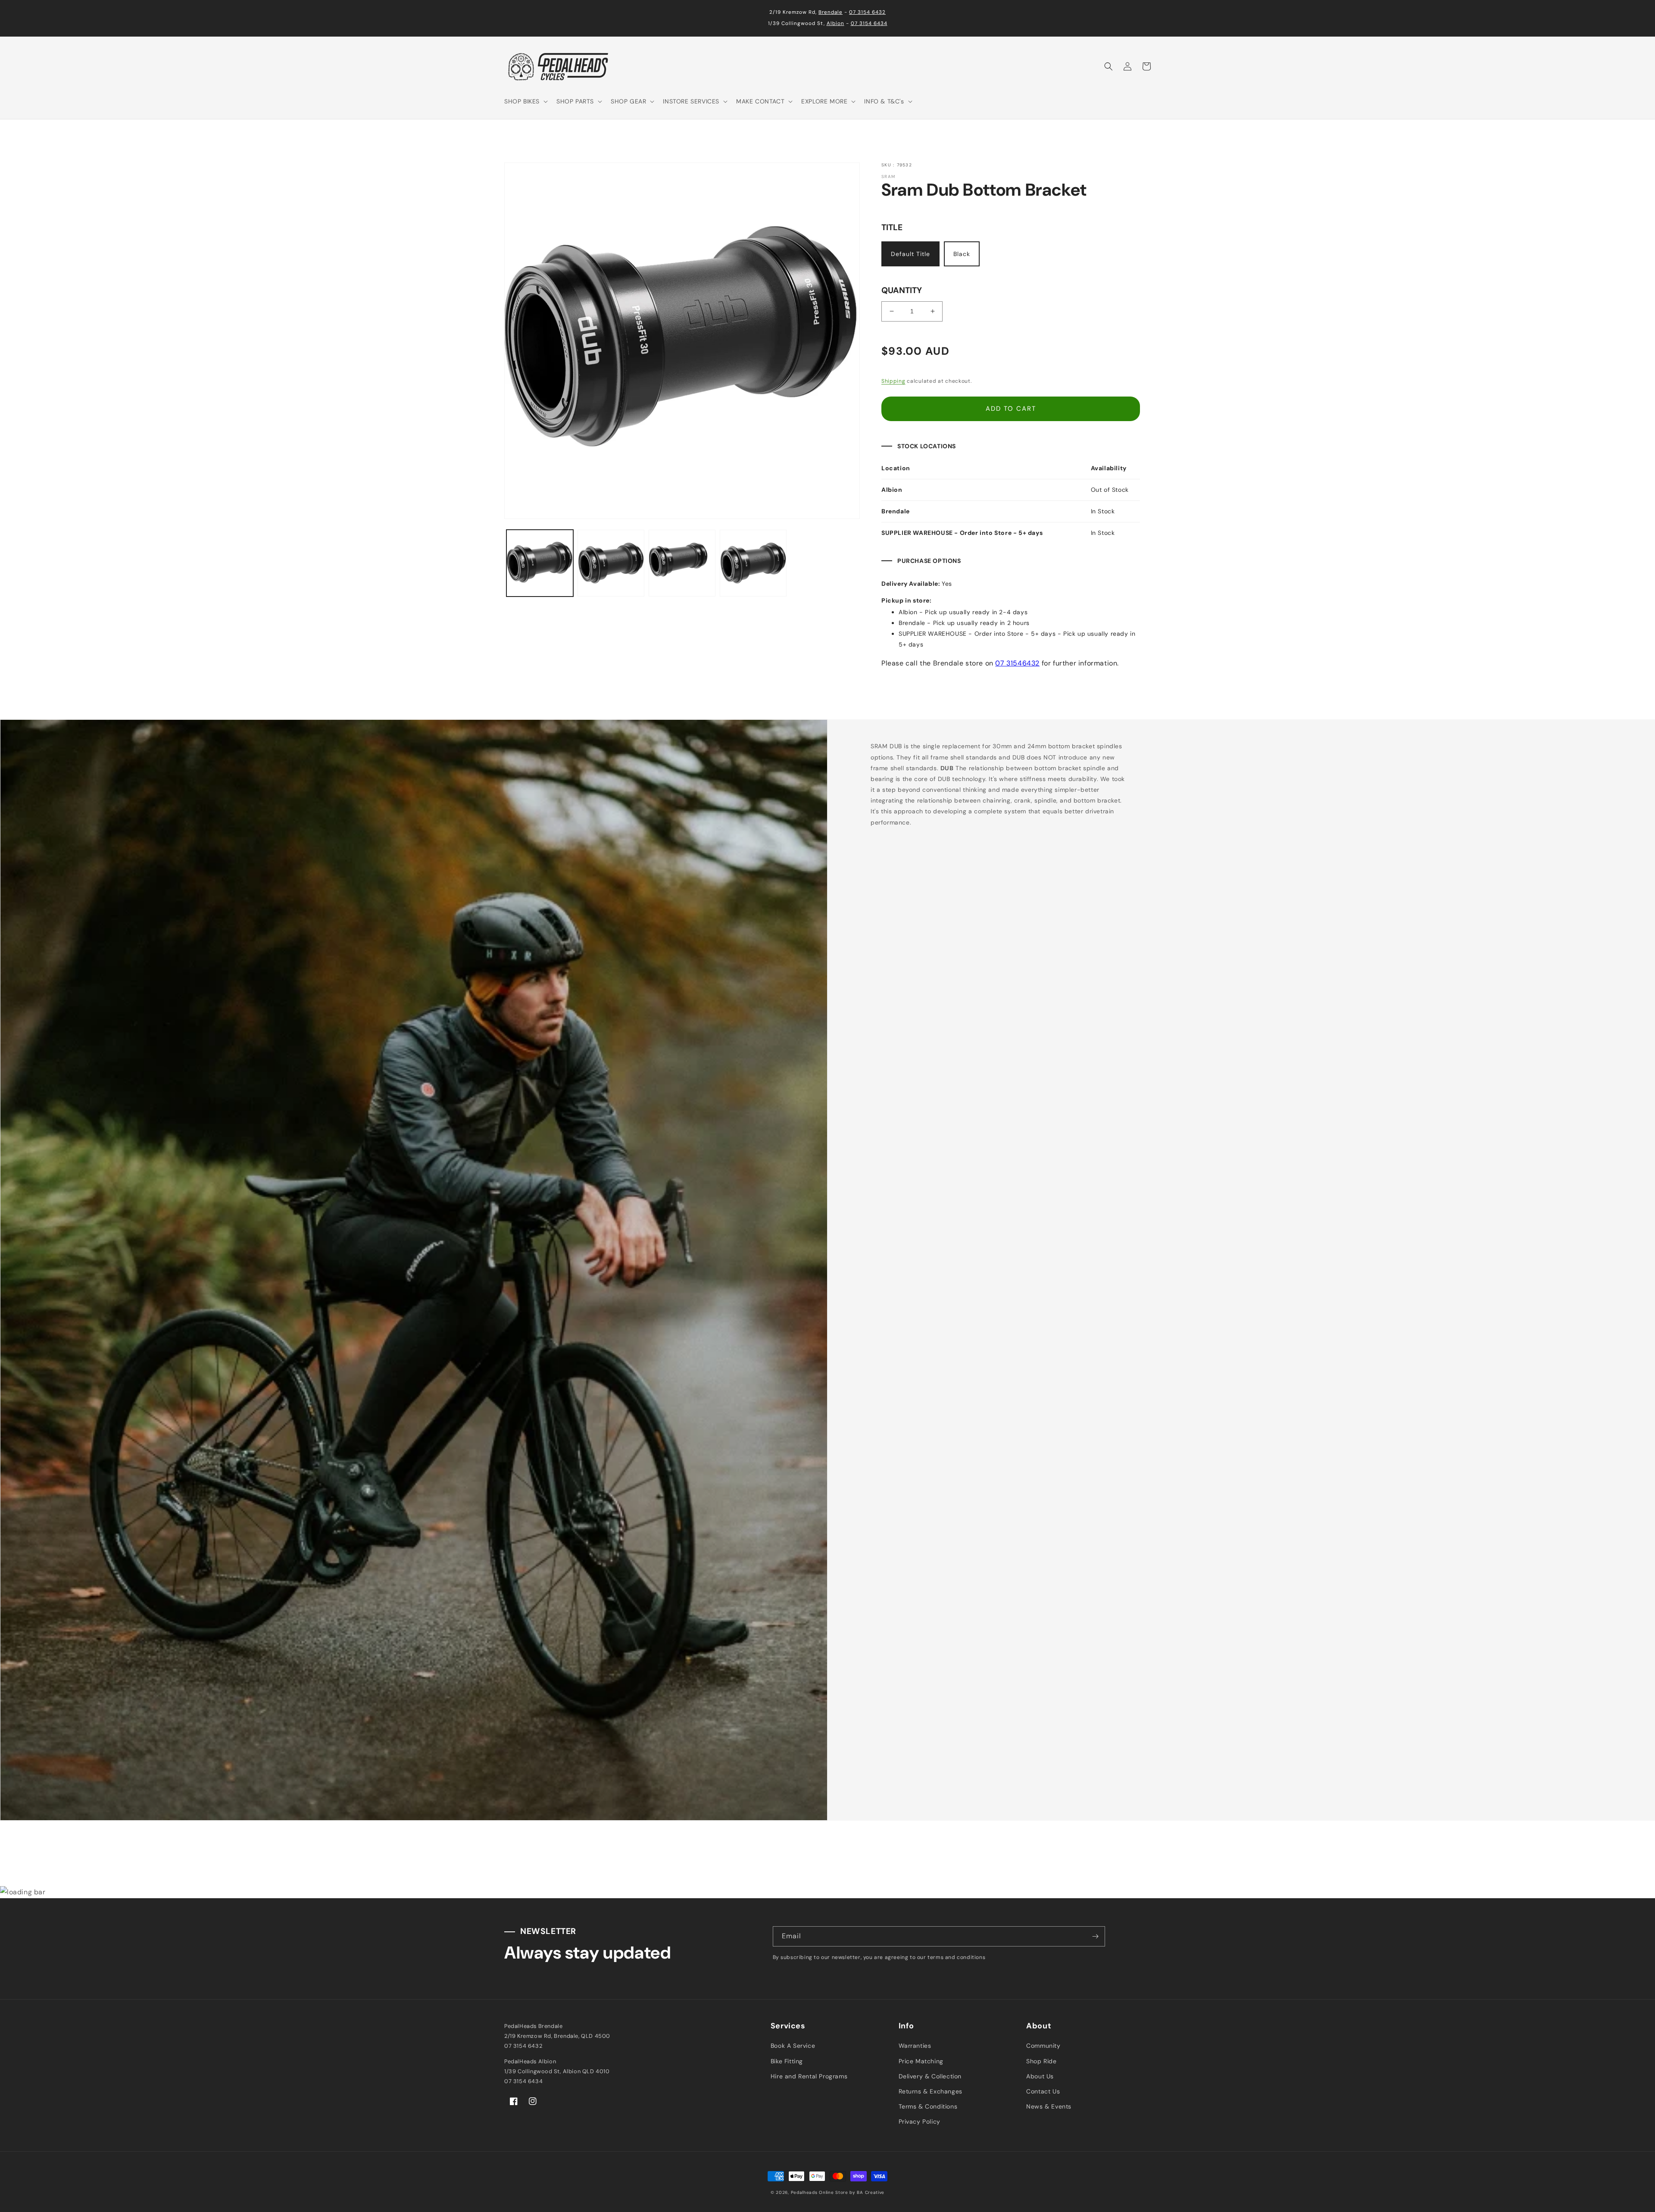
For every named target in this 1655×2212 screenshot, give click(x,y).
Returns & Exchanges (931, 2091)
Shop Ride (1041, 2061)
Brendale (831, 12)
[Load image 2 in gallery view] (611, 563)
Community (1043, 2046)
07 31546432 (1017, 663)
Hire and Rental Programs (809, 2076)
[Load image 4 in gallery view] (753, 563)
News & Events (1049, 2106)
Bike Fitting (787, 2061)
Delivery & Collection (930, 2076)
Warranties (915, 2046)
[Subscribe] (1095, 1936)
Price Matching (921, 2061)
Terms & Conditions (928, 2106)
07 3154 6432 (867, 12)
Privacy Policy (920, 2121)
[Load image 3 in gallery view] (682, 563)
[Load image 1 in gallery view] (540, 563)
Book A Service (793, 2046)
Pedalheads (805, 2192)
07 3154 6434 (869, 23)
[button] (525, 101)
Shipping (893, 381)
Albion (835, 23)
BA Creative (871, 2192)
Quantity (902, 290)
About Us (1040, 2076)
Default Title (910, 254)
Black (962, 254)
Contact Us (1043, 2091)
